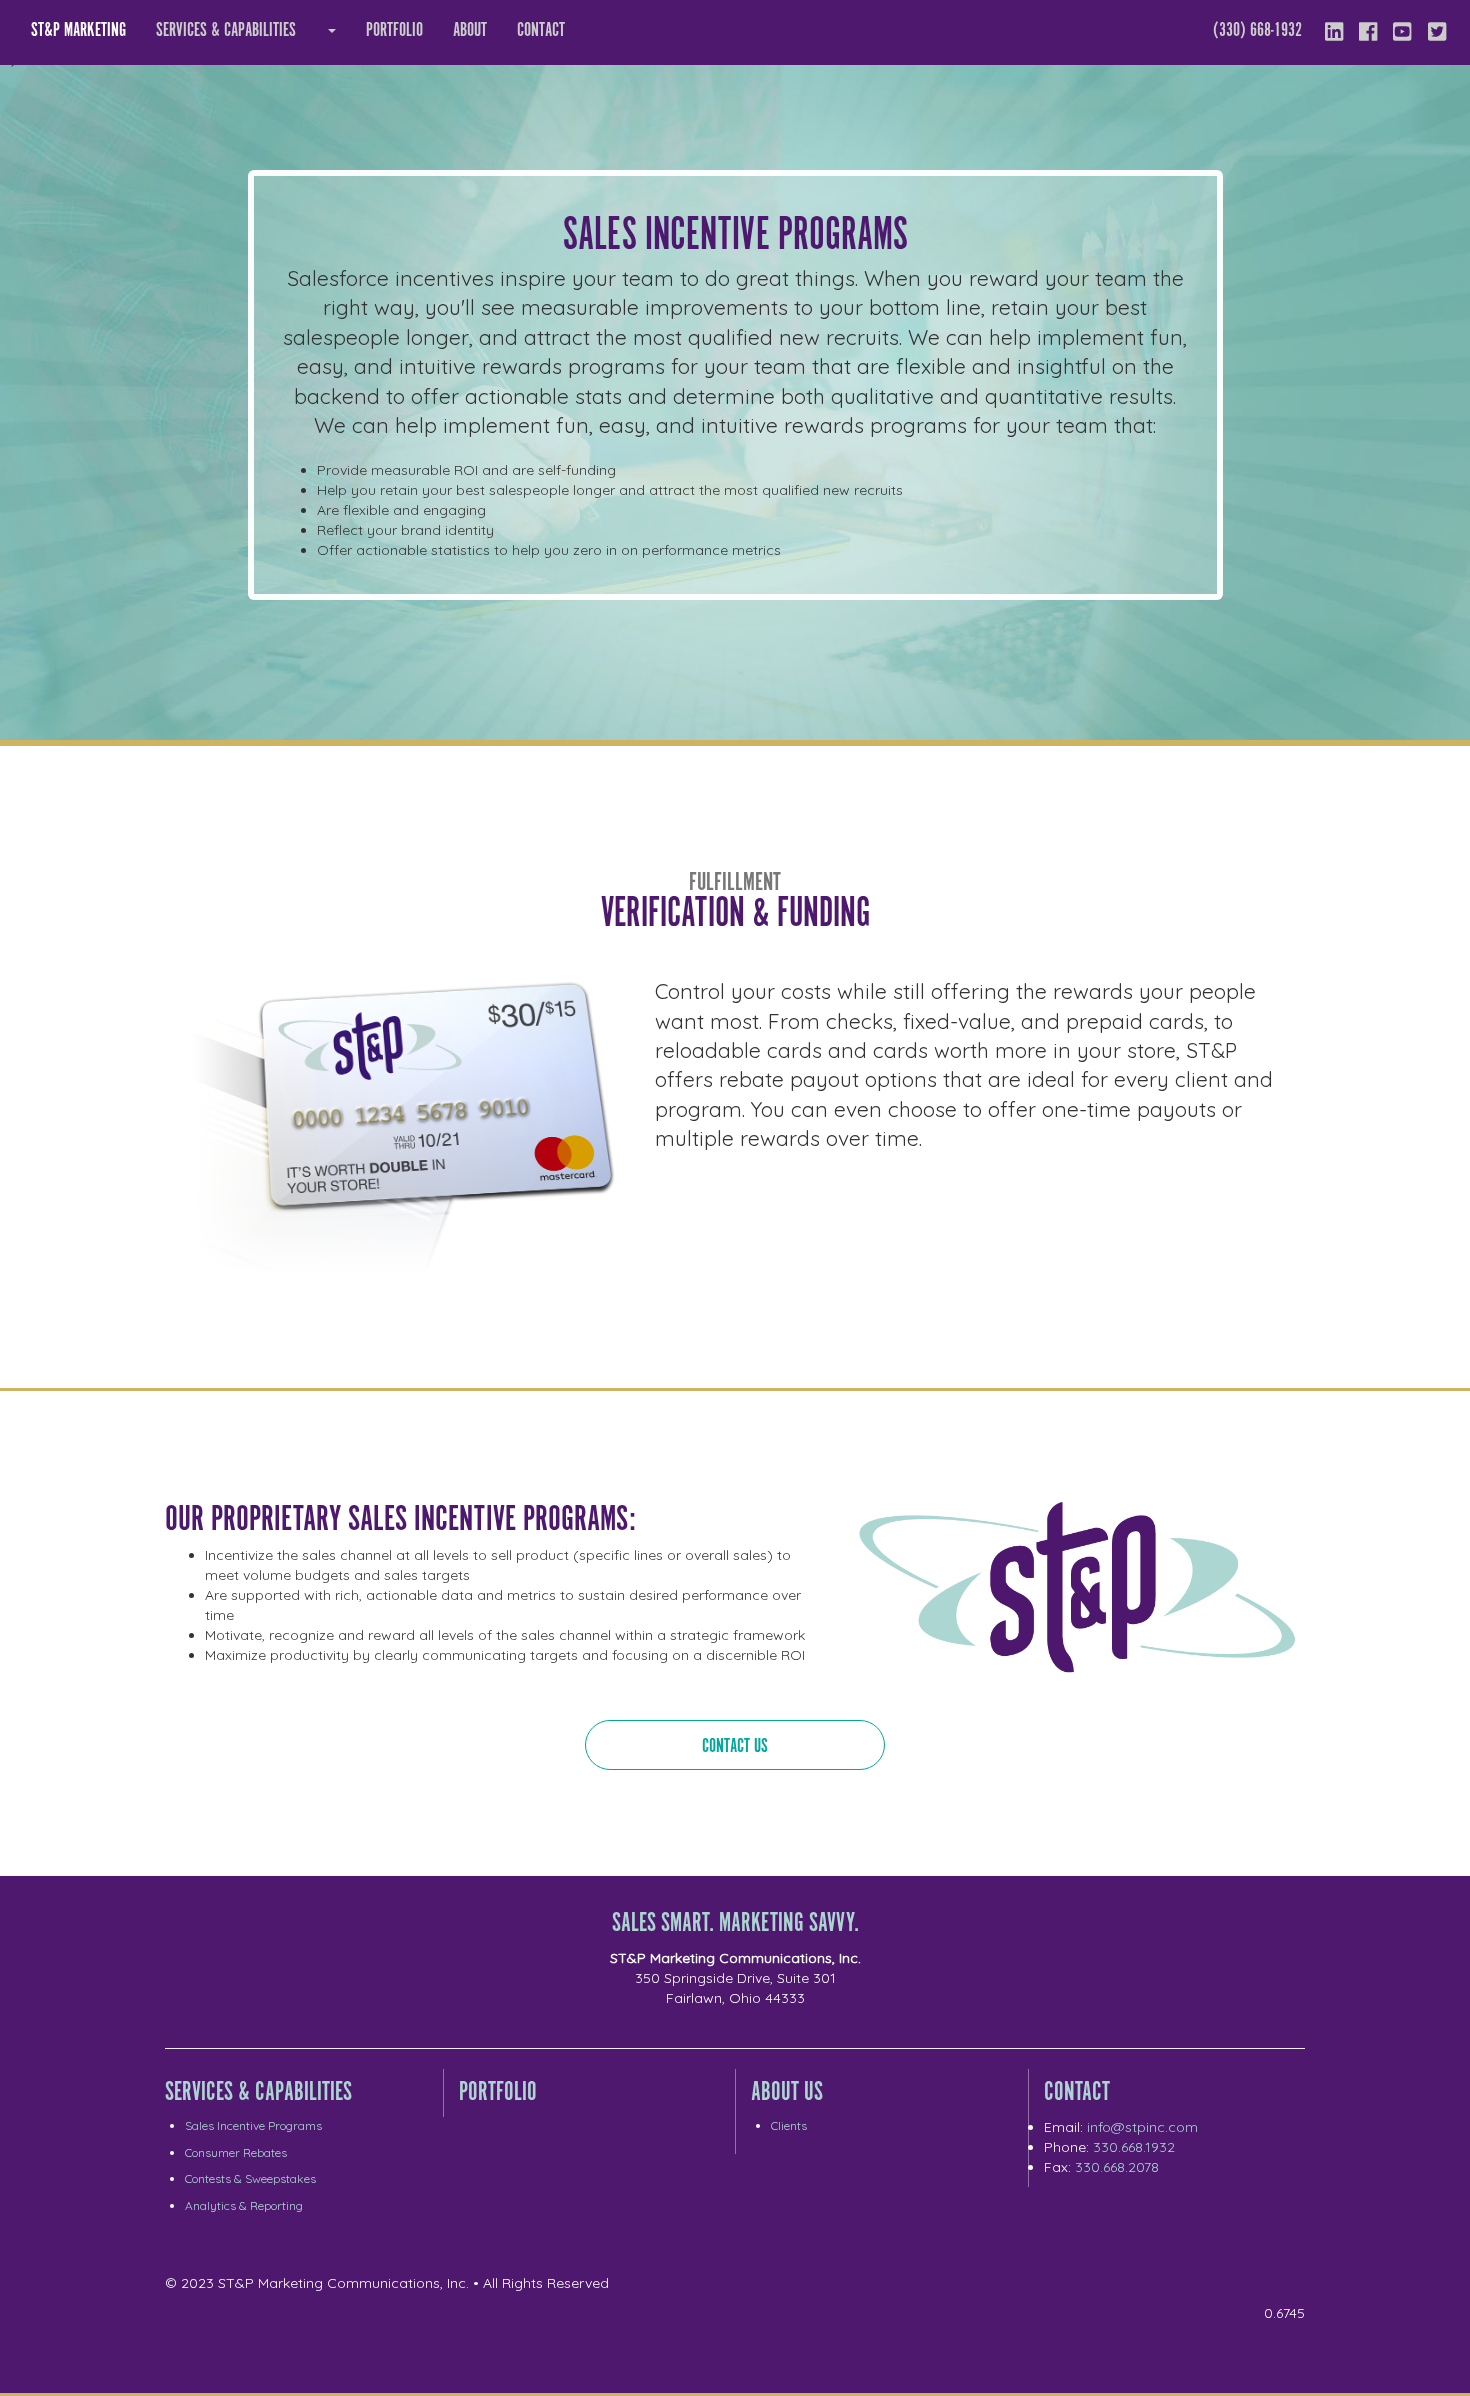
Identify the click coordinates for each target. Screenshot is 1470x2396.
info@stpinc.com (1142, 2127)
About (470, 30)
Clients (789, 2125)
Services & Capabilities (226, 30)
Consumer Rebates (236, 2152)
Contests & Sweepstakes (250, 2178)
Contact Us (735, 1746)
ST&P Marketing (78, 30)
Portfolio (394, 30)
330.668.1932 (1134, 2147)
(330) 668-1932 (1257, 30)
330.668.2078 (1117, 2167)
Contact (541, 30)
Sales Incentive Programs (253, 2125)
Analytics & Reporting (244, 2205)
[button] (331, 31)
